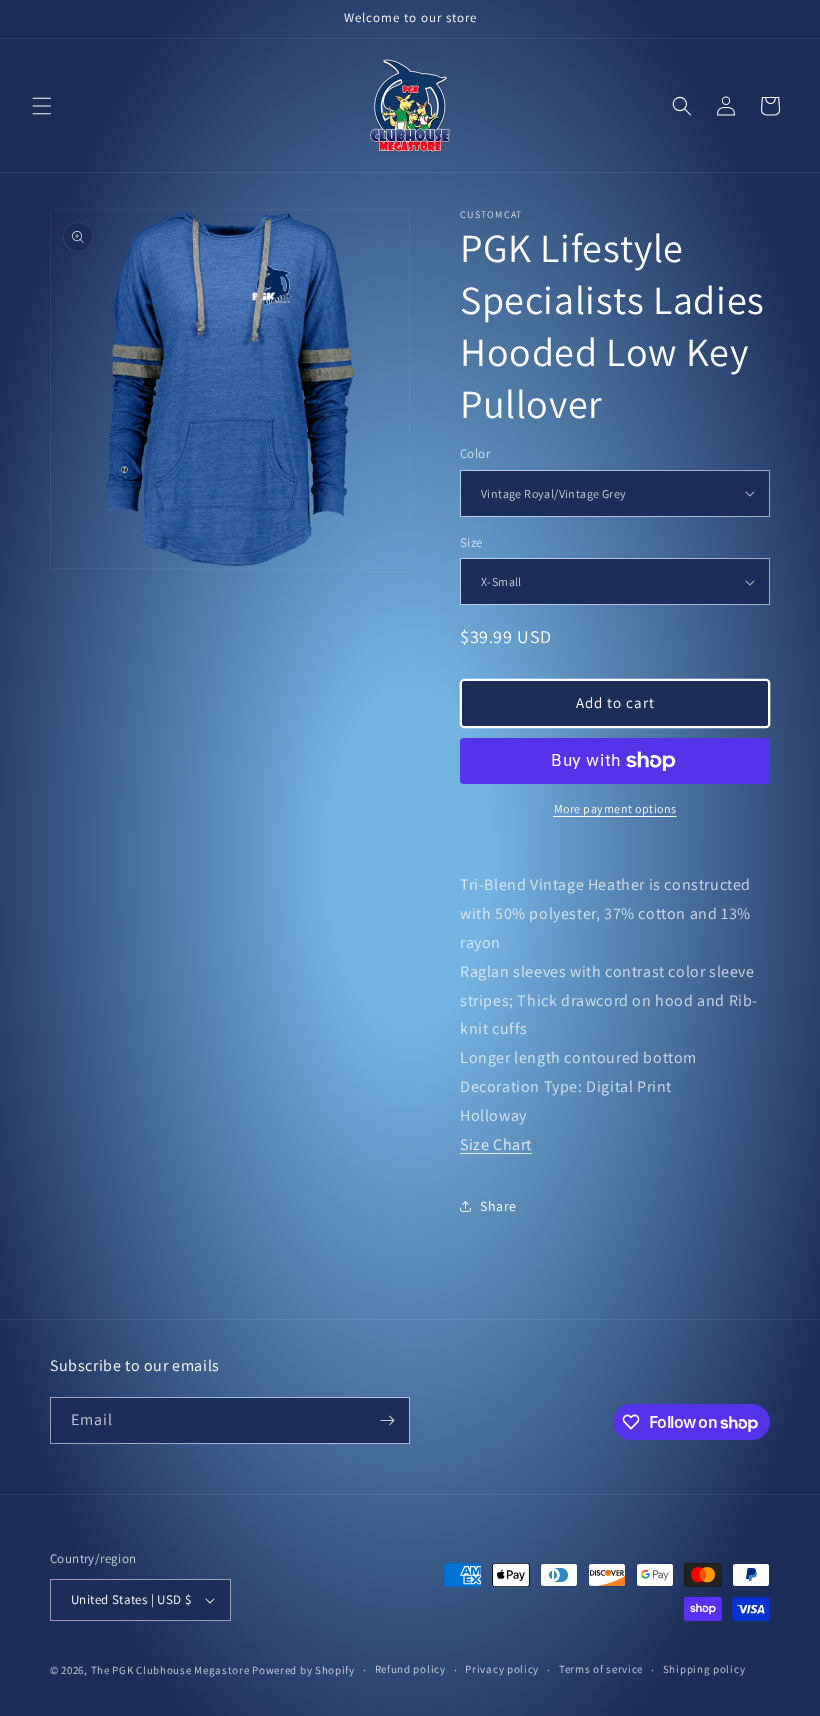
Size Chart (496, 1144)
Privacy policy (502, 1669)
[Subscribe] (387, 1420)
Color (475, 453)
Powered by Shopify (303, 1670)
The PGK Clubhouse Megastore (170, 1670)
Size (471, 542)
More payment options (615, 808)
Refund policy (410, 1669)
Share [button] (498, 1206)
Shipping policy (704, 1669)
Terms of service (601, 1669)
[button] (42, 106)
